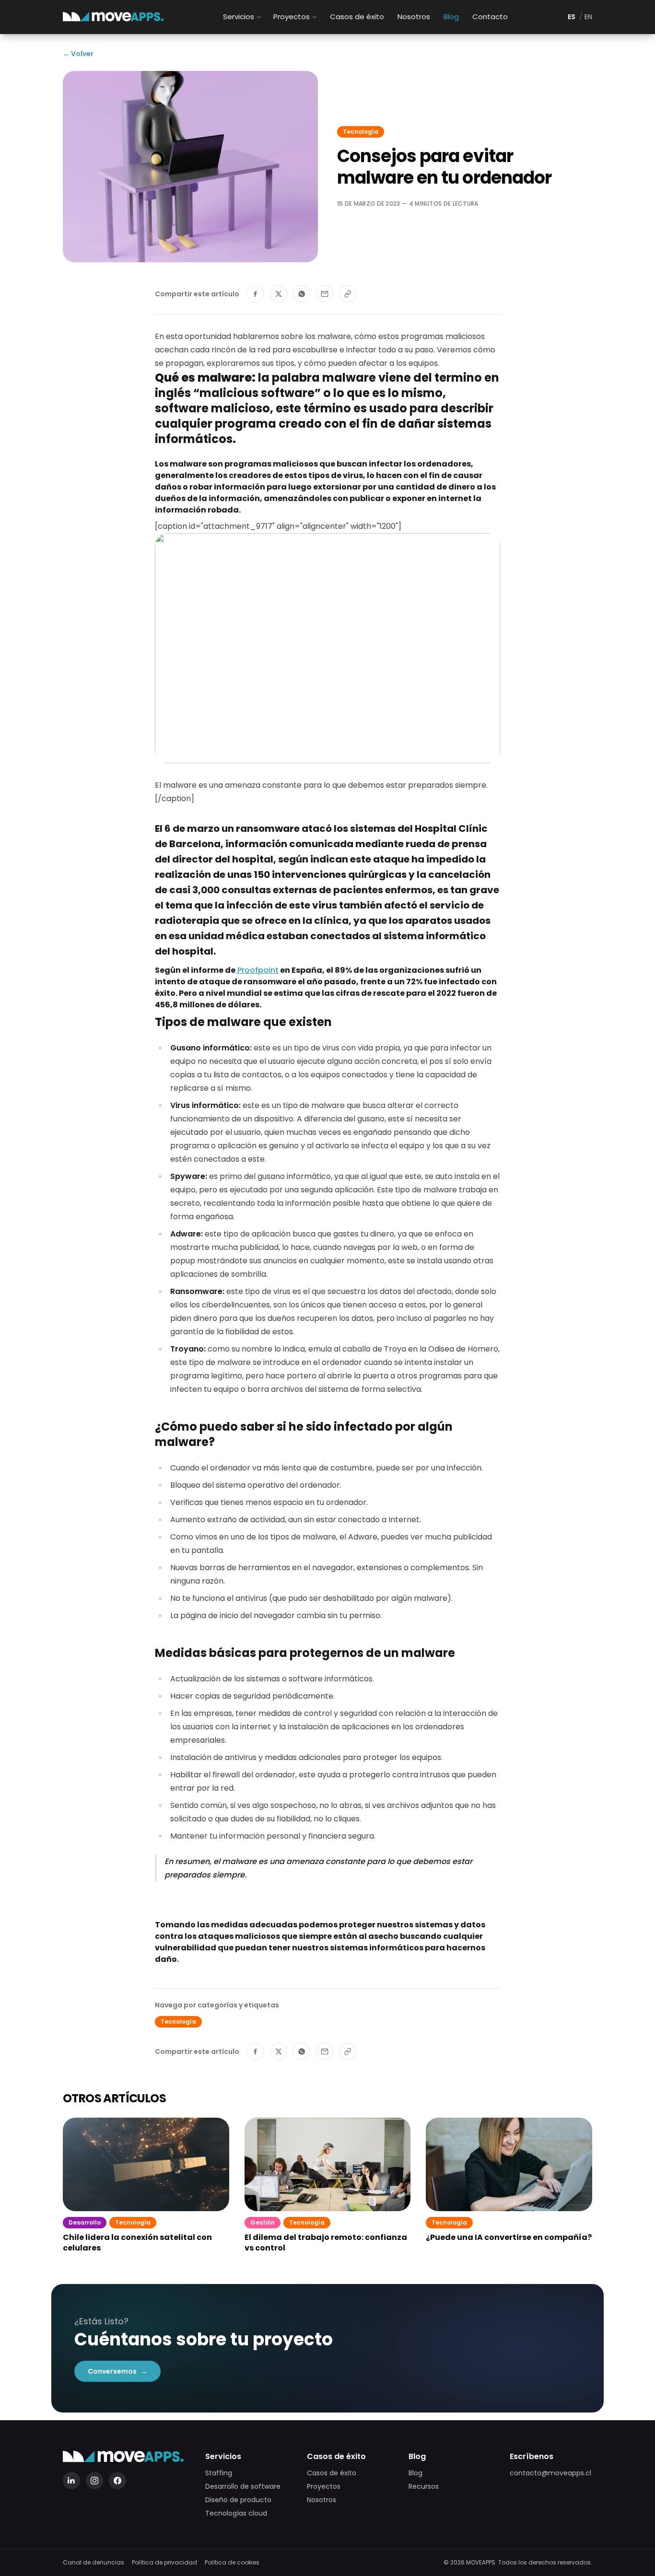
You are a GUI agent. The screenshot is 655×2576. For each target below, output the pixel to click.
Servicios (239, 17)
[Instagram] (94, 2481)
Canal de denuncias (94, 2563)
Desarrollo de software (243, 2486)
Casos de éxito (357, 17)
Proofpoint (257, 970)
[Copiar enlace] (348, 294)
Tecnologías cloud (236, 2513)
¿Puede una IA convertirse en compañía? (509, 2238)
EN (588, 17)
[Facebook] (117, 2481)
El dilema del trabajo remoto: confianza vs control (326, 2243)
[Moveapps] (113, 17)
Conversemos (117, 2371)
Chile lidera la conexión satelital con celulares (137, 2243)
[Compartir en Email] (325, 294)
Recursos (424, 2486)
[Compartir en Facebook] (256, 294)
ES (572, 17)
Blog (451, 17)
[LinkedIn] (71, 2481)
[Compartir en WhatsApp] (302, 294)
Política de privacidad (164, 2563)
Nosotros (414, 17)
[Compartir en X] (279, 294)
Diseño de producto (238, 2500)
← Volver (78, 54)
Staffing (219, 2473)
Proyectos (292, 17)
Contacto (490, 17)
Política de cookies (232, 2563)
